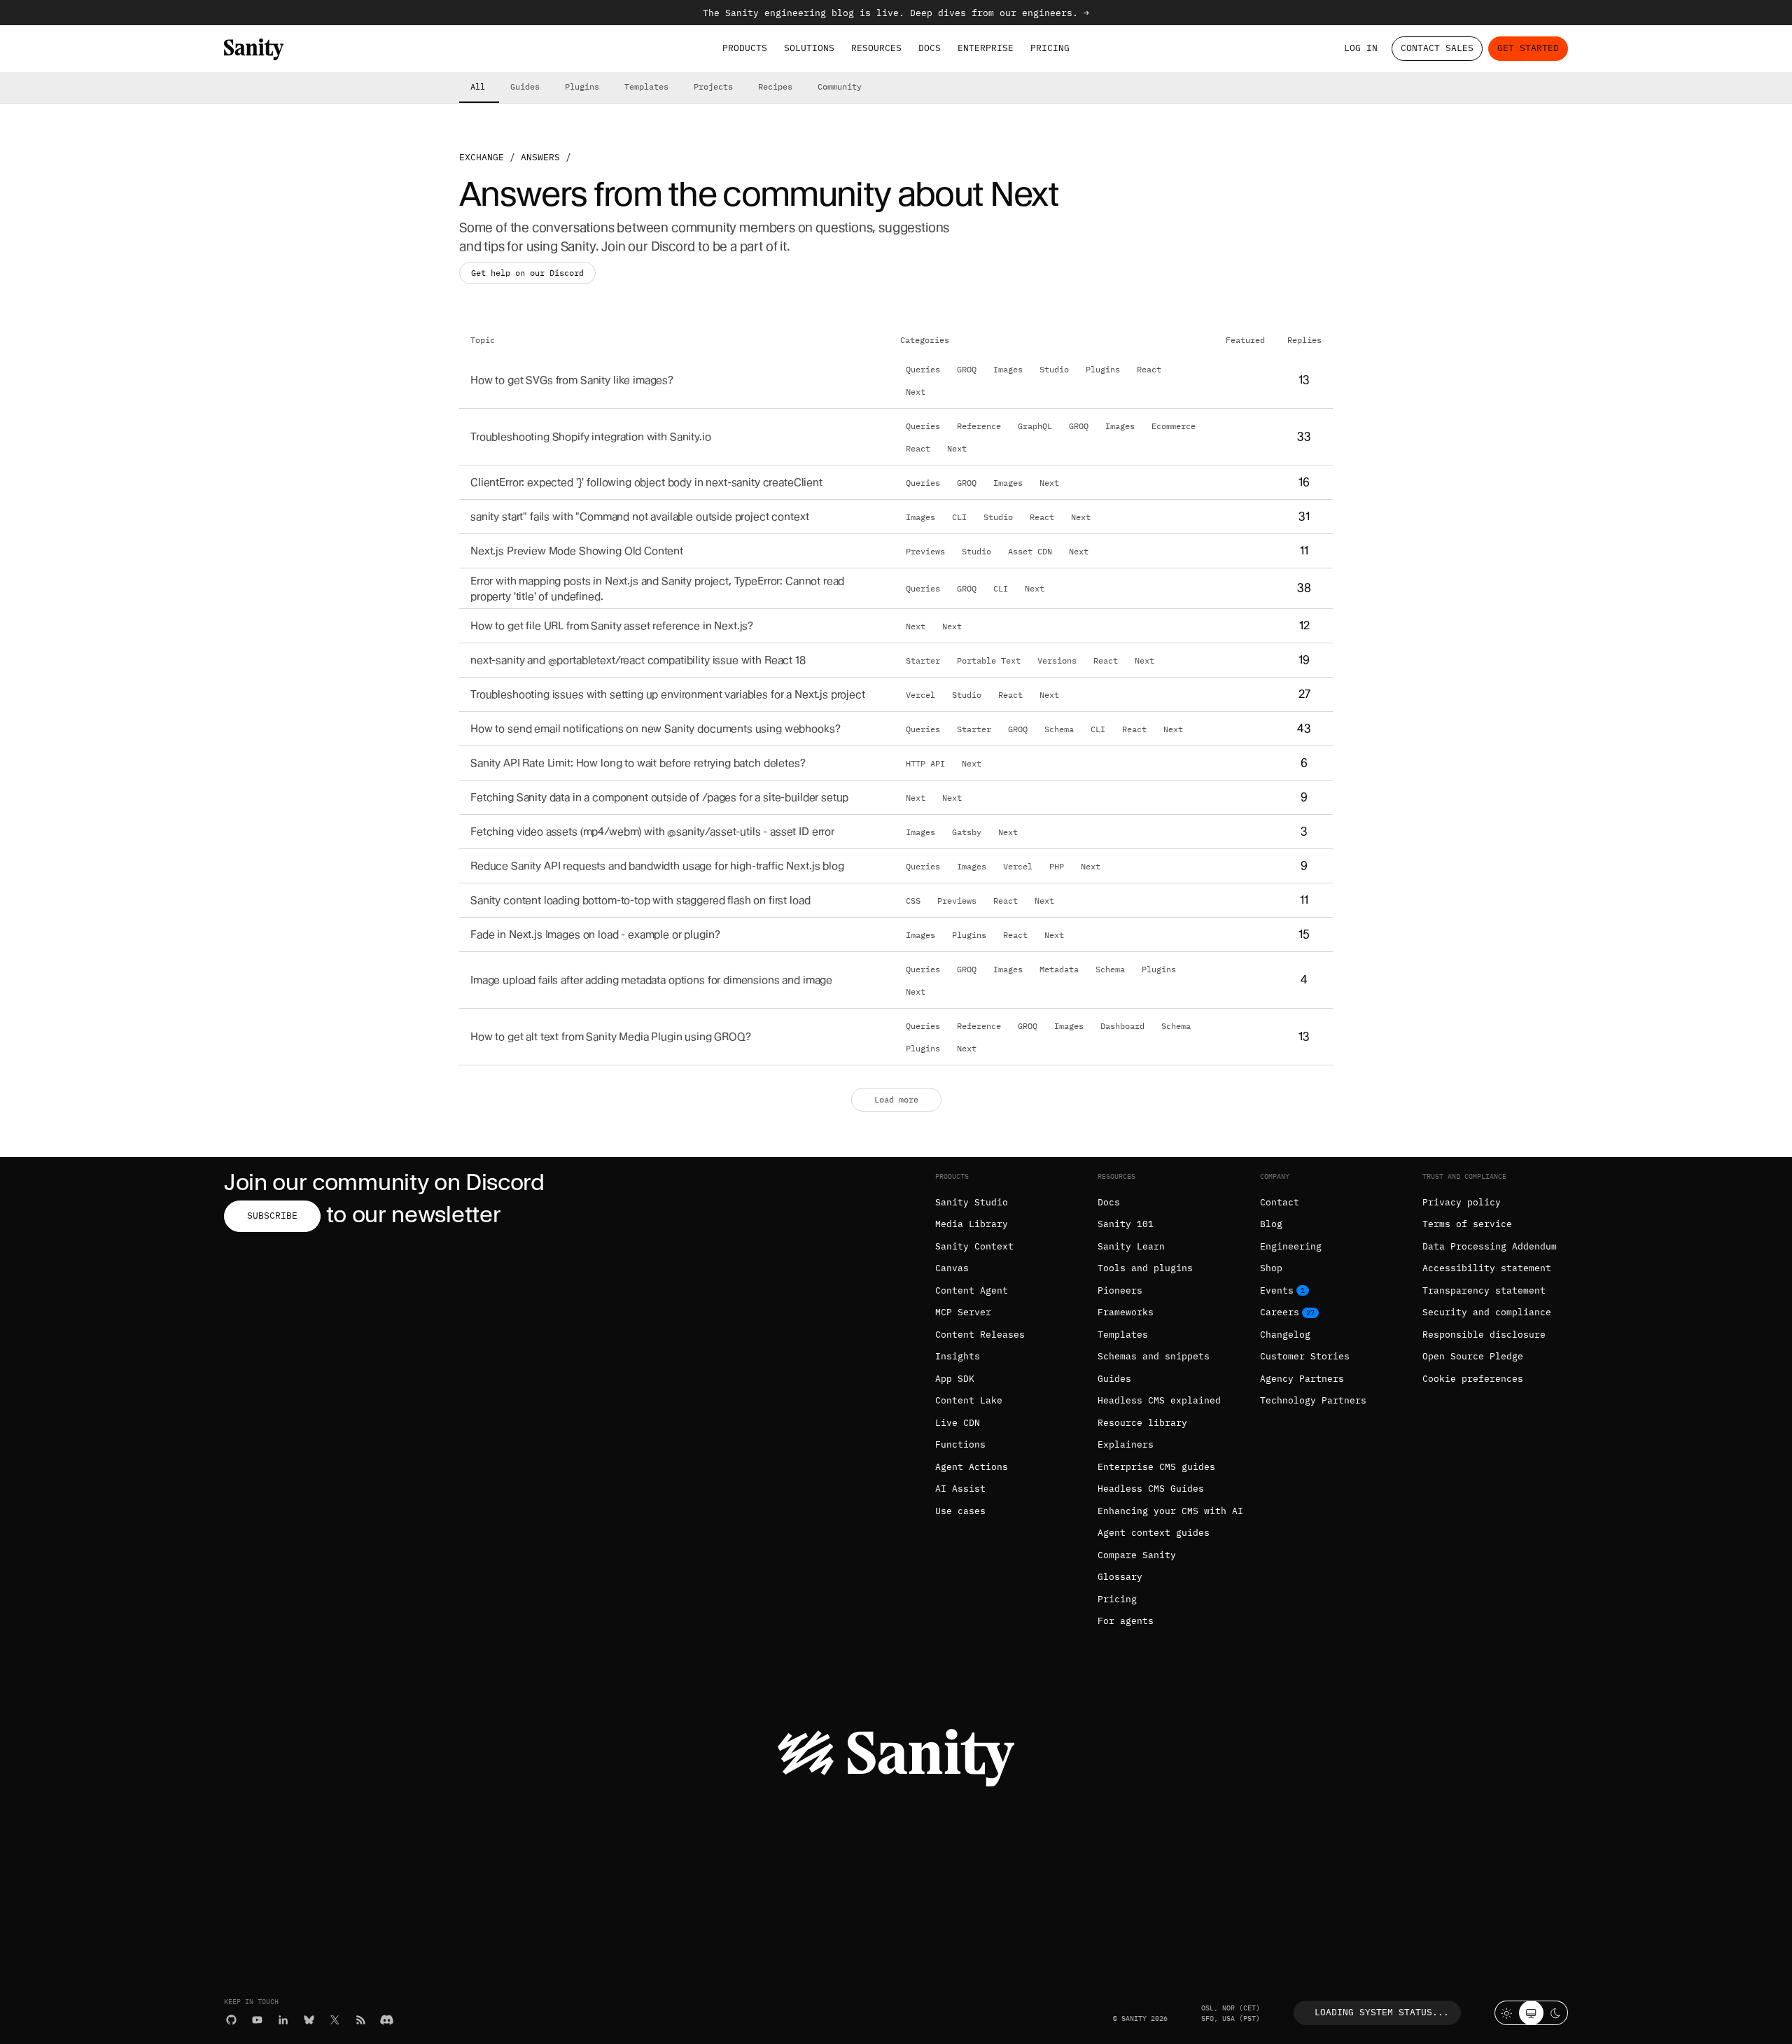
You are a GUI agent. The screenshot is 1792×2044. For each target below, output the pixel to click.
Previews (925, 551)
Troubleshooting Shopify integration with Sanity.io (591, 436)
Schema (1059, 729)
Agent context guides (1154, 1533)
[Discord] (387, 2020)
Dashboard (1122, 1026)
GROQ (967, 369)
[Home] (254, 49)
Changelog (1285, 1335)
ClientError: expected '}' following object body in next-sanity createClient (646, 482)
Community (840, 86)
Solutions (809, 48)
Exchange (482, 157)
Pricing (1050, 48)
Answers (540, 157)
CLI (959, 517)
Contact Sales (1437, 48)
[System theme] (1531, 2013)
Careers (1280, 1312)
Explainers (1126, 1444)
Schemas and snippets (1154, 1356)
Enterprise (986, 48)
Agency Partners (1302, 1379)
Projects (713, 86)
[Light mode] (1507, 2013)
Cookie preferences (1473, 1379)
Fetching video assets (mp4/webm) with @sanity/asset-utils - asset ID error (652, 832)
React (1149, 369)
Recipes (775, 86)
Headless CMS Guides (1151, 1489)
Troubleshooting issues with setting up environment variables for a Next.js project (668, 695)
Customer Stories (1305, 1356)
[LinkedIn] (283, 2020)
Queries (923, 369)
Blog (1271, 1224)
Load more (896, 1099)
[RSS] (361, 2020)
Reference (979, 426)
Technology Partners (1313, 1400)
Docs (930, 48)
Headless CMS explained (1159, 1400)
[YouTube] (257, 2020)
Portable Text (989, 661)
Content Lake (969, 1400)
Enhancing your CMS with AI (1170, 1511)
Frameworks (1126, 1312)
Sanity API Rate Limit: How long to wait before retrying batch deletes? (638, 763)
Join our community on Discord (384, 1182)
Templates (646, 86)
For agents (1126, 1621)
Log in (1361, 48)
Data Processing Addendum (1490, 1246)
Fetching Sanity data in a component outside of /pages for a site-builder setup (659, 798)
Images (1008, 369)
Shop (1271, 1268)
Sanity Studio (972, 1202)
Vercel (920, 695)
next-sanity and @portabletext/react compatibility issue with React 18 (638, 660)
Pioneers (1120, 1290)
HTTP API (925, 764)
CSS (913, 901)
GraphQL (1035, 426)
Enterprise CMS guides (1156, 1467)
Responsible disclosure (1484, 1335)
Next (916, 391)
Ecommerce (1174, 426)
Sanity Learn (1131, 1246)
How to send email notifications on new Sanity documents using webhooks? (655, 729)
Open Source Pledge (1473, 1356)
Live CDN (958, 1423)
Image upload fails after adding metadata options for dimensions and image (651, 980)
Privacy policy (1462, 1202)
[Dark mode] (1556, 2013)
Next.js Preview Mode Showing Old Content (577, 551)
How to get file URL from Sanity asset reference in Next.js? (612, 626)
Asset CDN (1030, 551)
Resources (876, 48)
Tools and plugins (1145, 1268)
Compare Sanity (1137, 1555)
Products (745, 48)
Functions (960, 1444)
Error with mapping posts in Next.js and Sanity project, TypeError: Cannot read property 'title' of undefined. (657, 588)
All (478, 86)
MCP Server (963, 1312)
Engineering (1291, 1246)
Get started (1528, 48)
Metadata (1059, 969)
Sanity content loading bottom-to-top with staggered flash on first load (640, 901)
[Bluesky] (309, 2020)
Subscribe (272, 1216)
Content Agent (972, 1290)
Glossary (1120, 1577)
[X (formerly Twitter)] (335, 2020)
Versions (1057, 661)
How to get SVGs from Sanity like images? (572, 380)
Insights (958, 1356)
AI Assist (960, 1489)
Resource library (1142, 1423)
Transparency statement (1484, 1290)
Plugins (582, 86)
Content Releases (980, 1335)
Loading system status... (1382, 2012)
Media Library (972, 1224)
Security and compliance (1487, 1312)
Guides (525, 86)
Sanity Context (974, 1246)
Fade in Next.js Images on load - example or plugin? (595, 935)
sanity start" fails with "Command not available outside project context (639, 516)
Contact (1280, 1202)
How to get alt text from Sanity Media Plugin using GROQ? (611, 1037)
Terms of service (1467, 1224)
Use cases (960, 1511)
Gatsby (967, 832)
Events (1277, 1290)
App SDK (955, 1379)
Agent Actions (972, 1467)
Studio (1054, 369)
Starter (923, 661)
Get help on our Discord (527, 273)
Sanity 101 (1126, 1224)
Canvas (952, 1268)
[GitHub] (231, 2020)
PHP (1057, 867)
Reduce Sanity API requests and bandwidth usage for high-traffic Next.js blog (657, 866)
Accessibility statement (1487, 1268)
